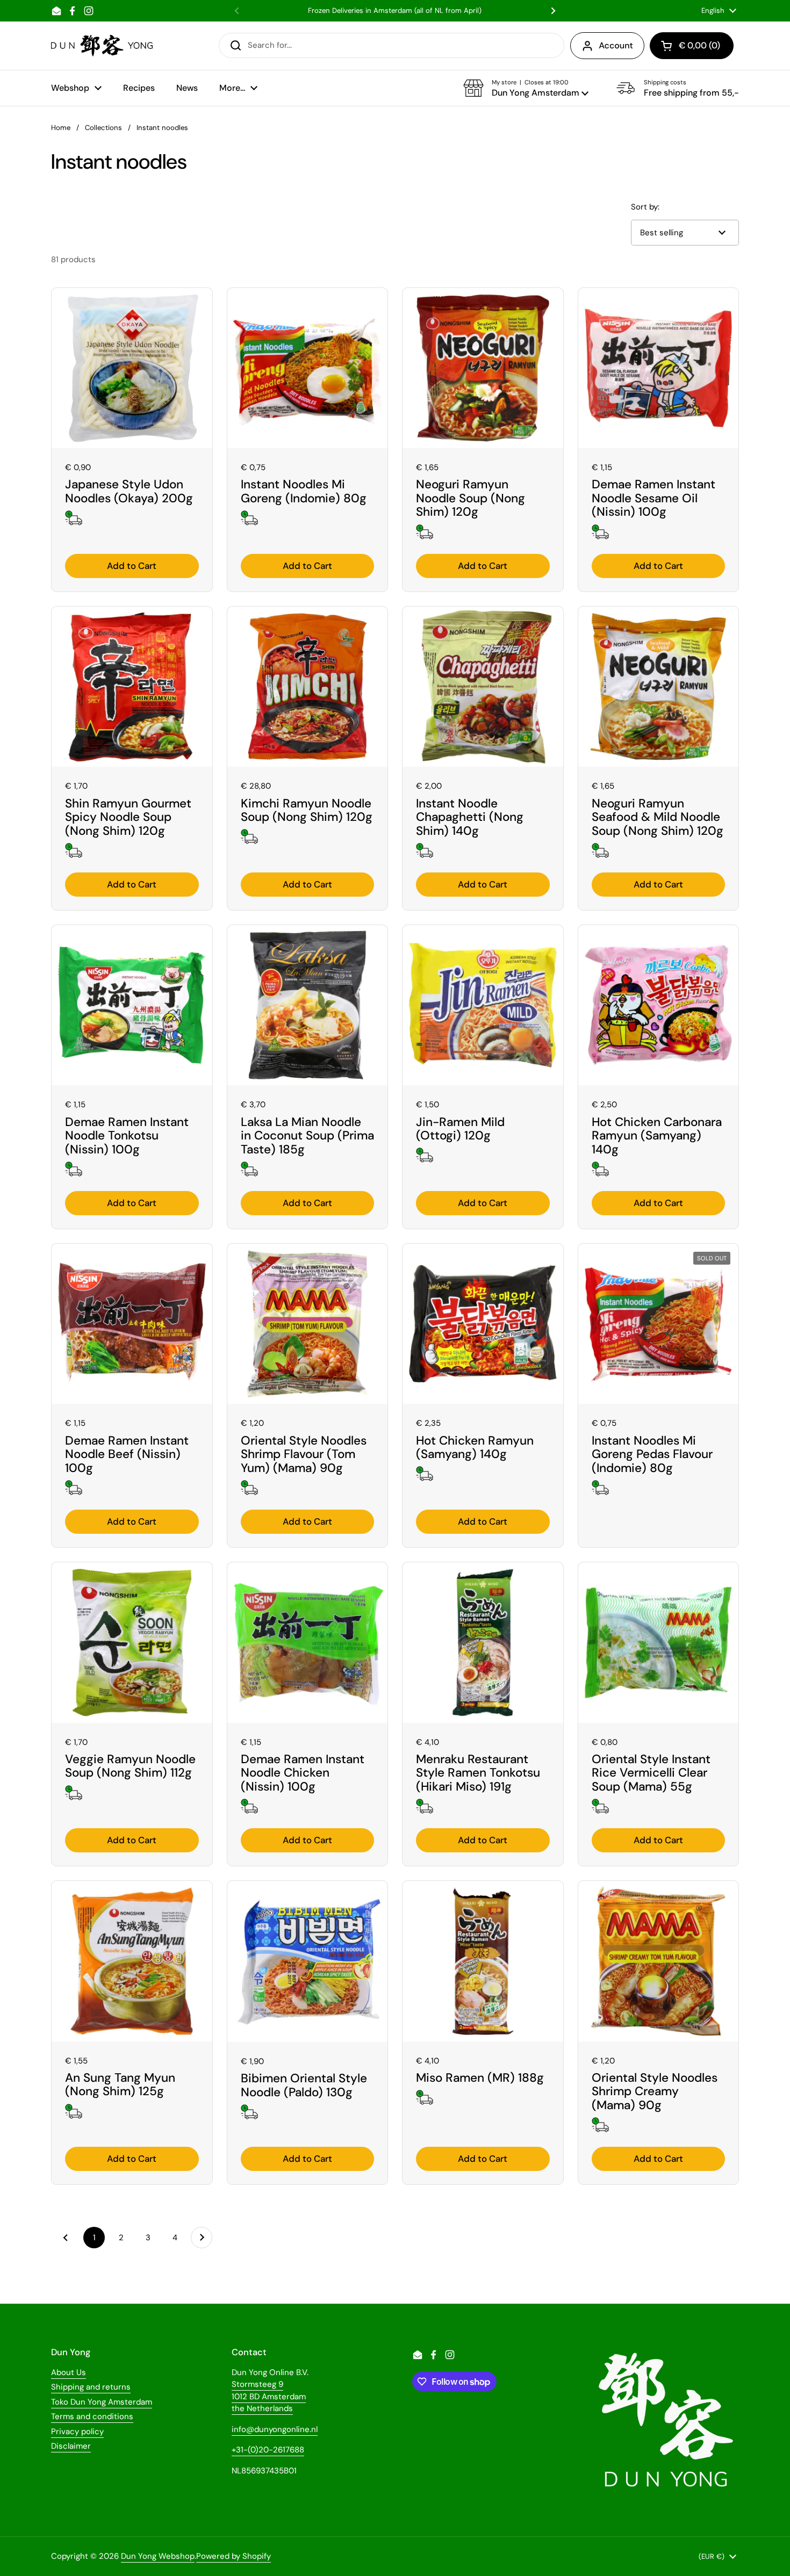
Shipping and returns (91, 2387)
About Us (69, 2372)
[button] (526, 88)
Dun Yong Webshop (158, 2556)
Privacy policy (77, 2431)
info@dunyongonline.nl (275, 2429)
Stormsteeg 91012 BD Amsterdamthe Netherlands (269, 2396)
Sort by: (645, 207)
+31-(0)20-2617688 (268, 2450)
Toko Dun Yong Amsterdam (102, 2402)
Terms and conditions (92, 2416)
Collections (103, 128)
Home (61, 128)
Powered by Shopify (234, 2556)
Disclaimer (71, 2446)
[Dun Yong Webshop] (102, 46)
